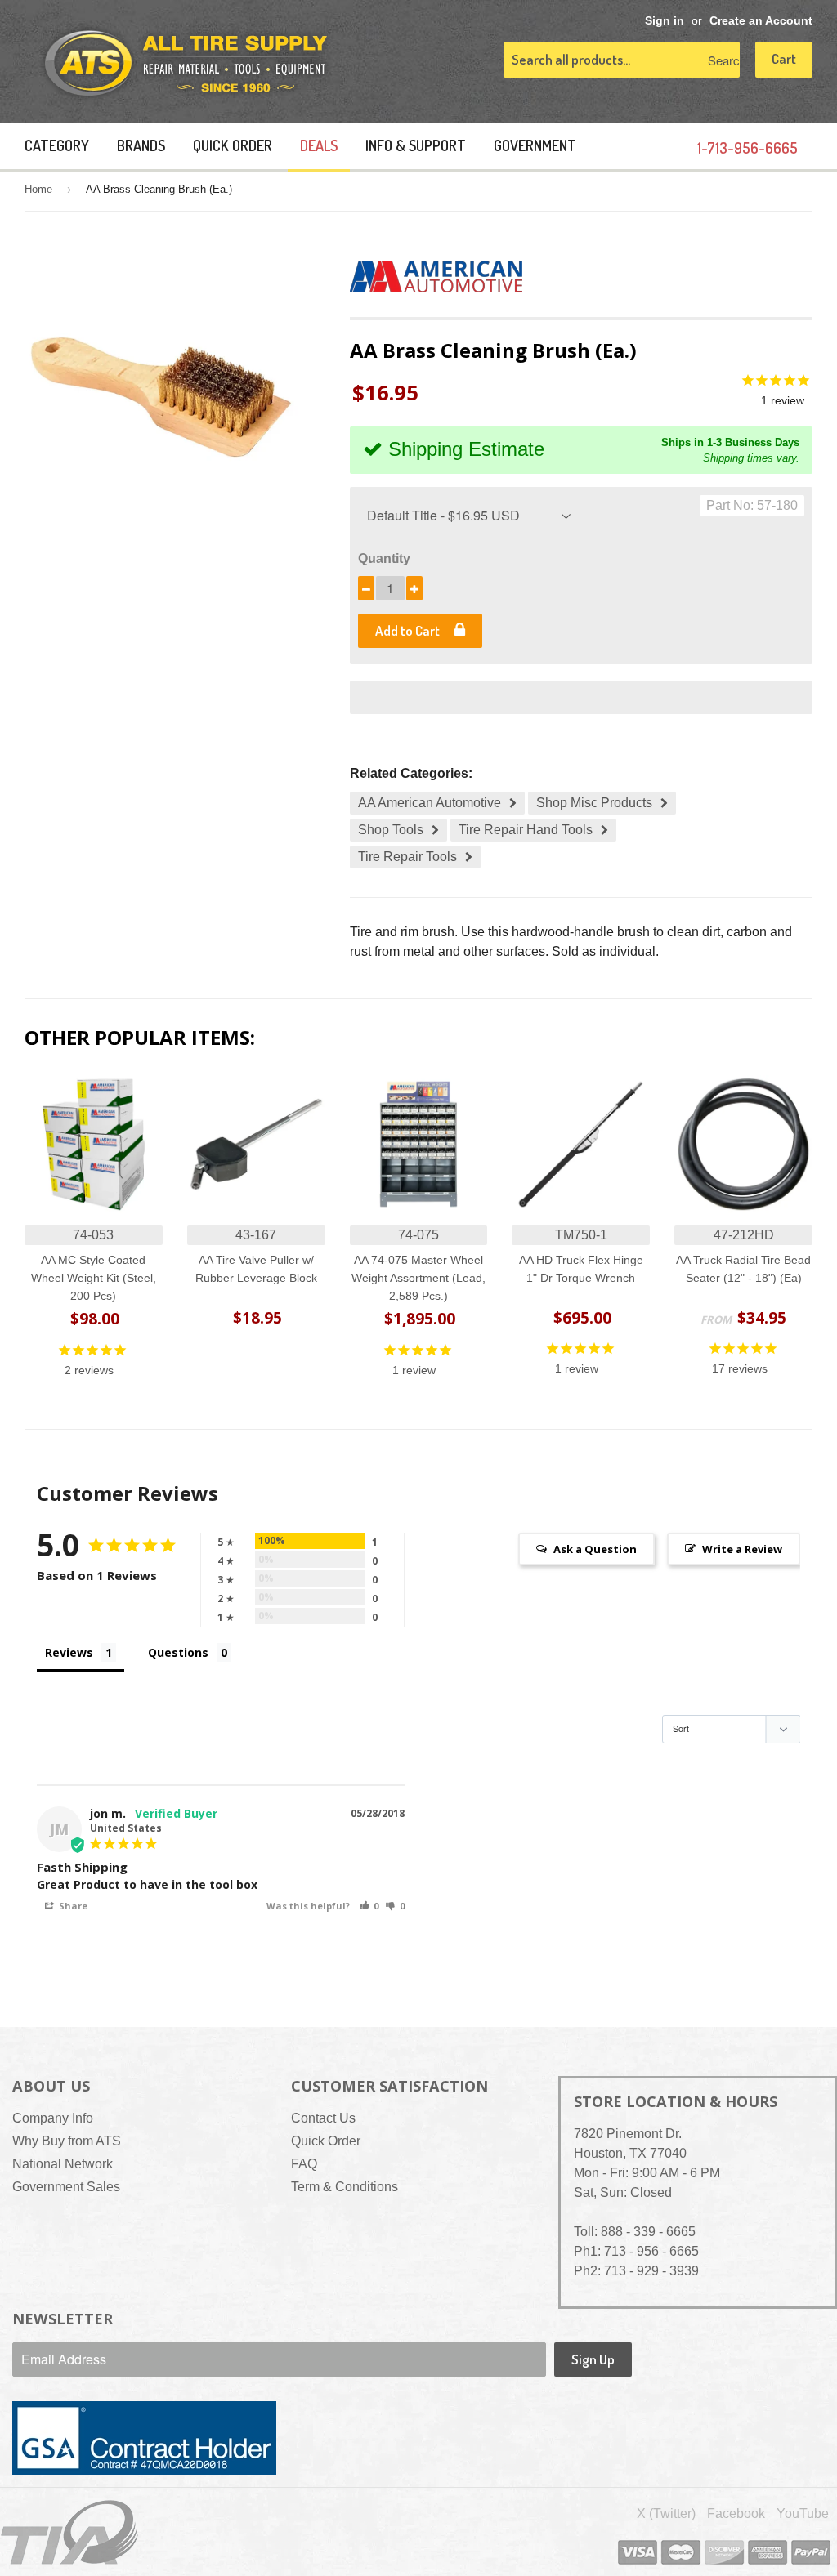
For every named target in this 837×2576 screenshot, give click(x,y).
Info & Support (416, 145)
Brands (141, 145)
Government (535, 145)
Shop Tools (391, 830)
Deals (319, 145)
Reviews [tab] (69, 1652)
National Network (63, 2164)
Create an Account (761, 21)
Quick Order (233, 145)
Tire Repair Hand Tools (526, 830)
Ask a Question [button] (595, 1549)
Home (38, 189)
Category (57, 145)
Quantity (384, 558)
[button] (369, 1906)
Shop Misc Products (594, 803)
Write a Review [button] (742, 1549)
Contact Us (323, 2118)
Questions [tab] (178, 1652)
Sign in (665, 21)
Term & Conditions (345, 2187)
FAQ (304, 2164)
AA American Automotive (430, 803)
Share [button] (72, 1906)
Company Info (53, 2118)
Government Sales (66, 2187)
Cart (784, 58)
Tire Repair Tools (407, 857)
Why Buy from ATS (67, 2141)
